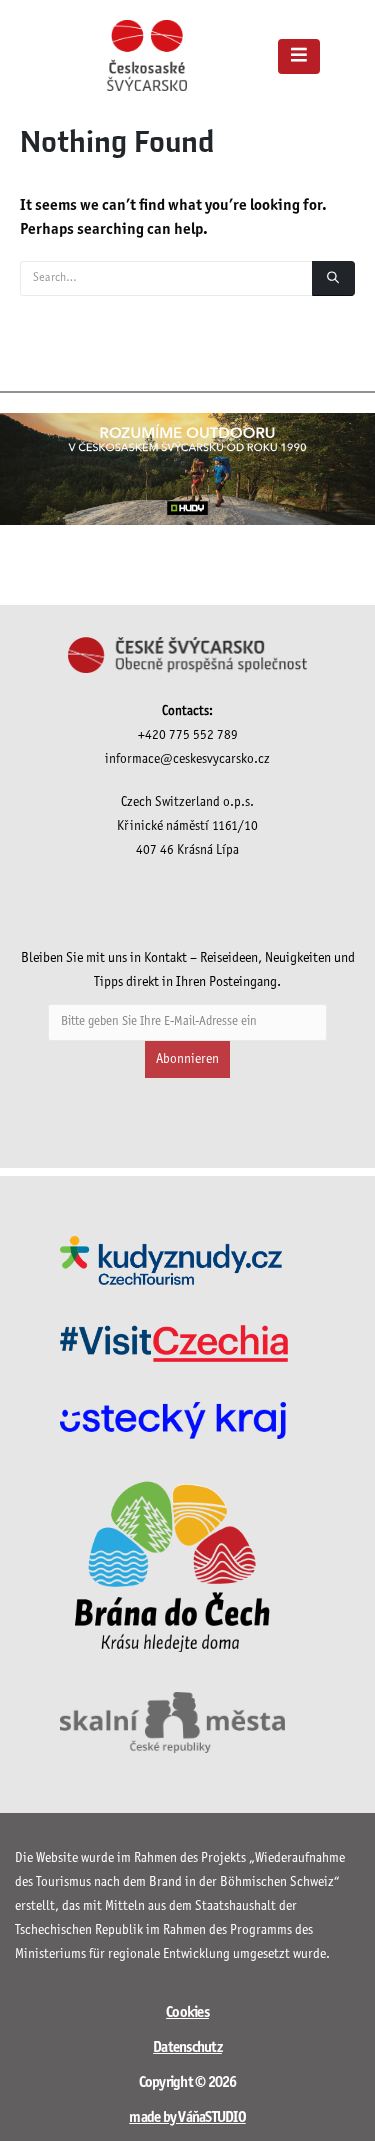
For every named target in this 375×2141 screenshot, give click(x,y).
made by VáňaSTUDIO (187, 2118)
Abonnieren (187, 1059)
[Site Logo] (147, 55)
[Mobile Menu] (299, 56)
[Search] (333, 278)
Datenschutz (187, 2048)
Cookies (187, 2013)
